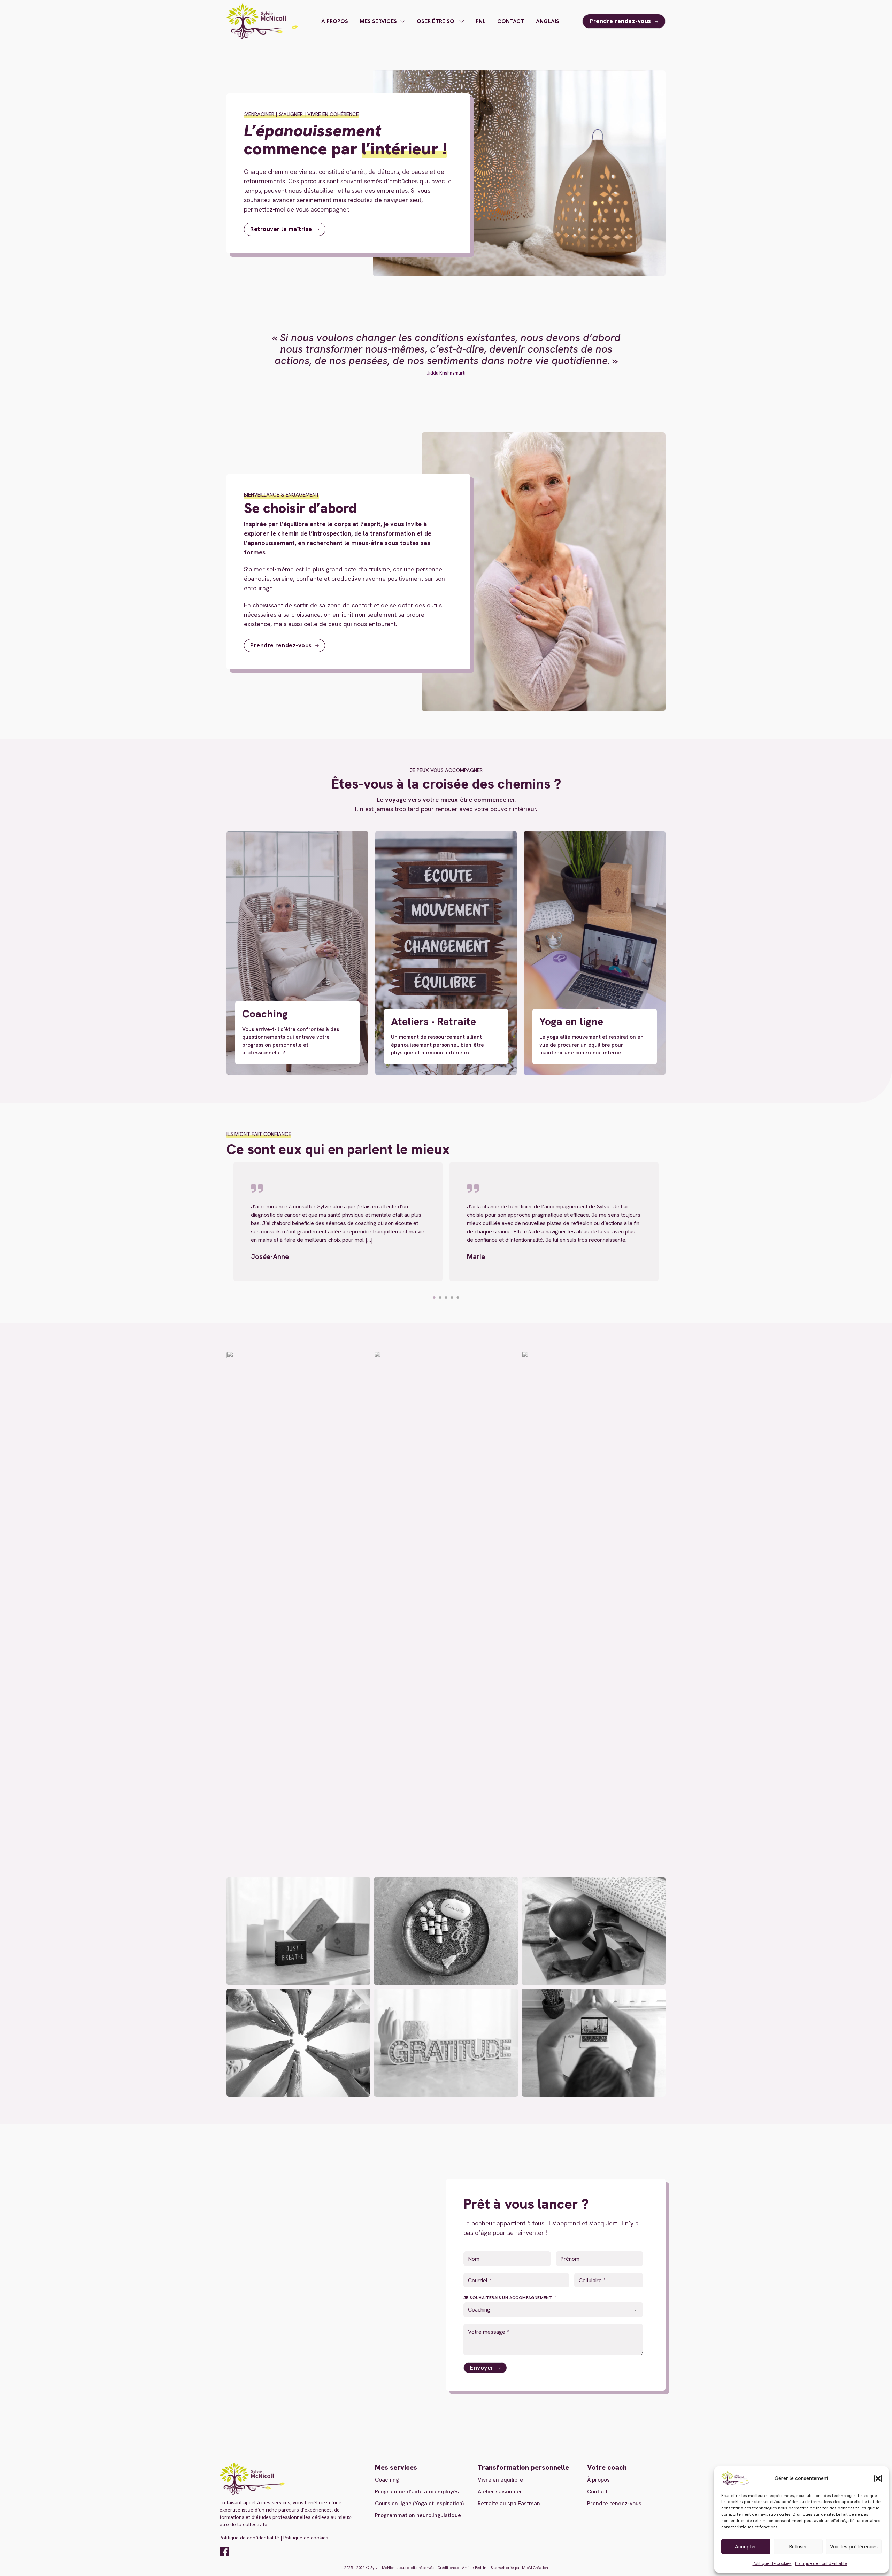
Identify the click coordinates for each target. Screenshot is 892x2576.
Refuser (798, 2547)
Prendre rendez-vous (620, 21)
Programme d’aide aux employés (417, 2492)
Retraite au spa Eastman (509, 2503)
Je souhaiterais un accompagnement (509, 2298)
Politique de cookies (772, 2563)
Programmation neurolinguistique (418, 2515)
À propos (335, 21)
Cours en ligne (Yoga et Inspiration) (419, 2503)
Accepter (746, 2547)
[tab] (434, 1297)
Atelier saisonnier (500, 2492)
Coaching (387, 2480)
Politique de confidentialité (821, 2563)
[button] (878, 2478)
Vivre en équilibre (500, 2480)
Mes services (378, 21)
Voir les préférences (854, 2547)
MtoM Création (535, 2568)
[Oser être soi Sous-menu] (462, 21)
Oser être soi (436, 21)
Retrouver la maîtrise (281, 229)
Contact (511, 21)
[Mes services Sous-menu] (403, 21)
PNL (481, 21)
